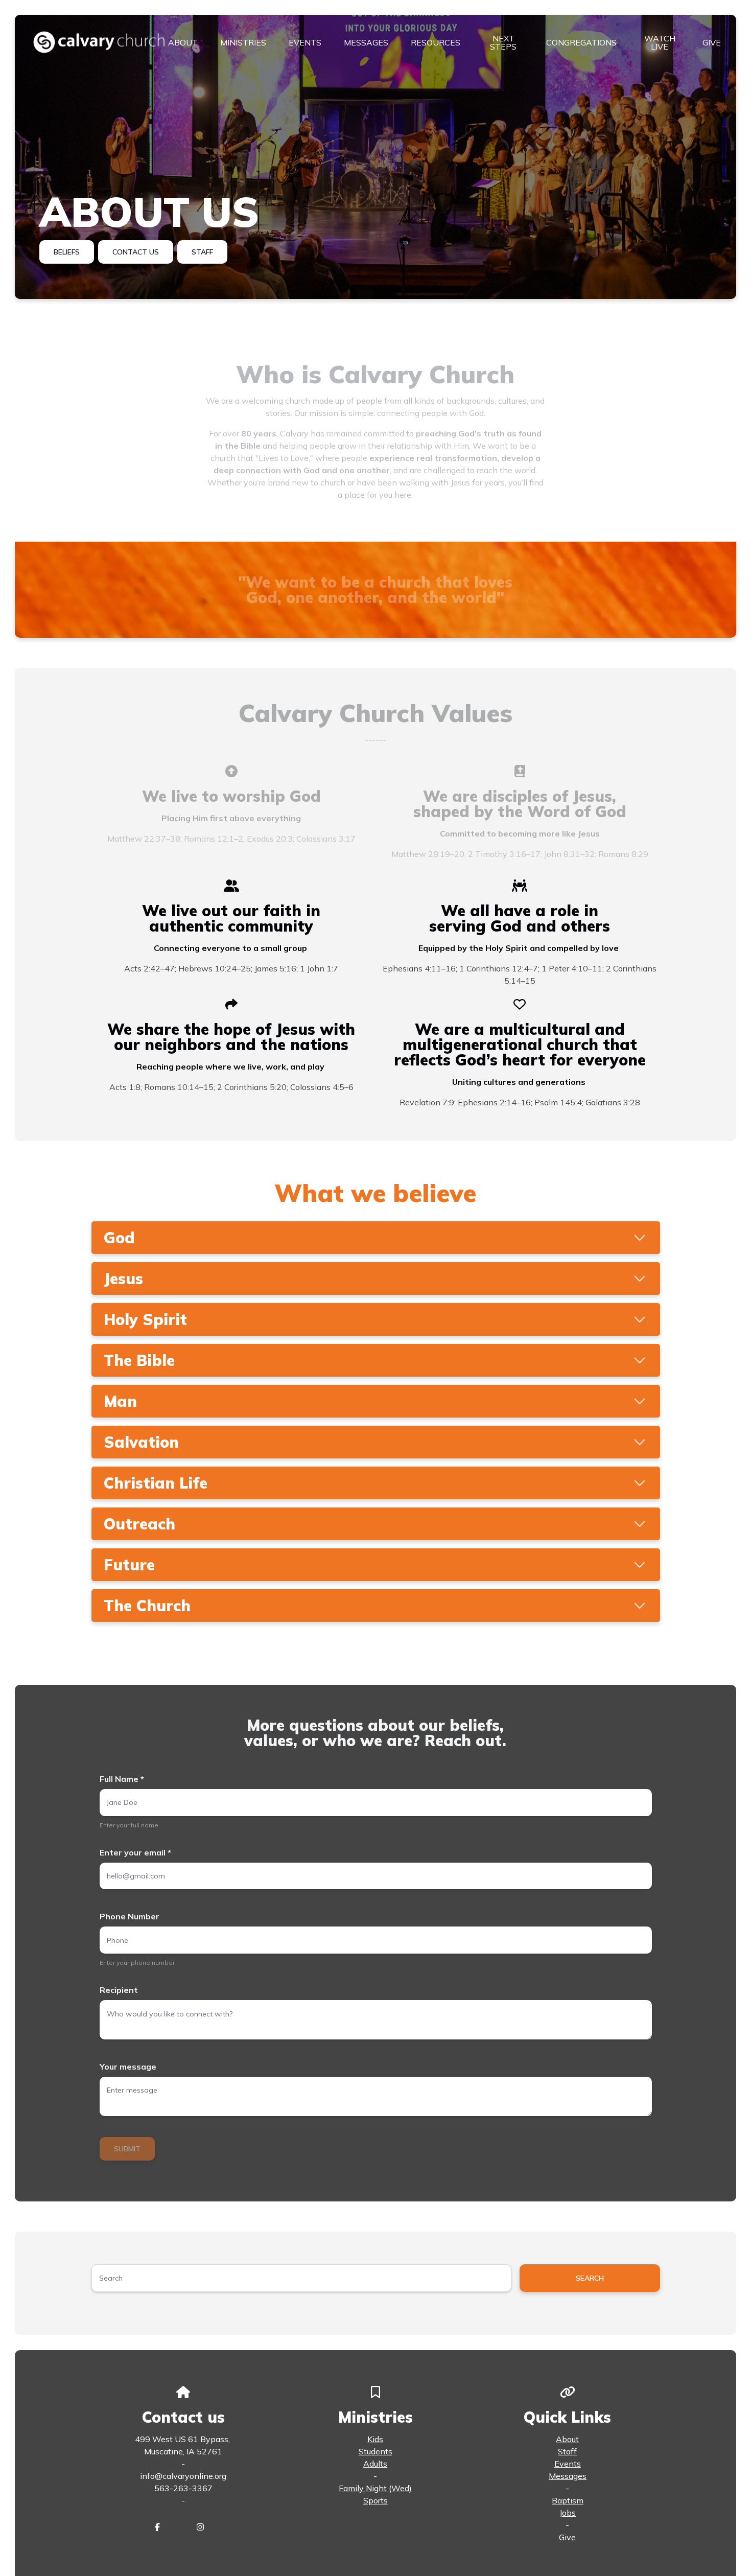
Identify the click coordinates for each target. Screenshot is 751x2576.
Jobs (568, 2513)
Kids (375, 2439)
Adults (375, 2464)
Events (568, 2464)
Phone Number (130, 1916)
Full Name (122, 1779)
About (567, 2439)
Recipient (119, 1990)
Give (567, 2537)
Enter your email (135, 1852)
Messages (568, 2476)
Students (375, 2451)
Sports (375, 2500)
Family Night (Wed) (375, 2488)
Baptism (568, 2500)
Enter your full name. (130, 1825)
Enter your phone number (137, 1963)
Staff (567, 2451)
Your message (128, 2067)
